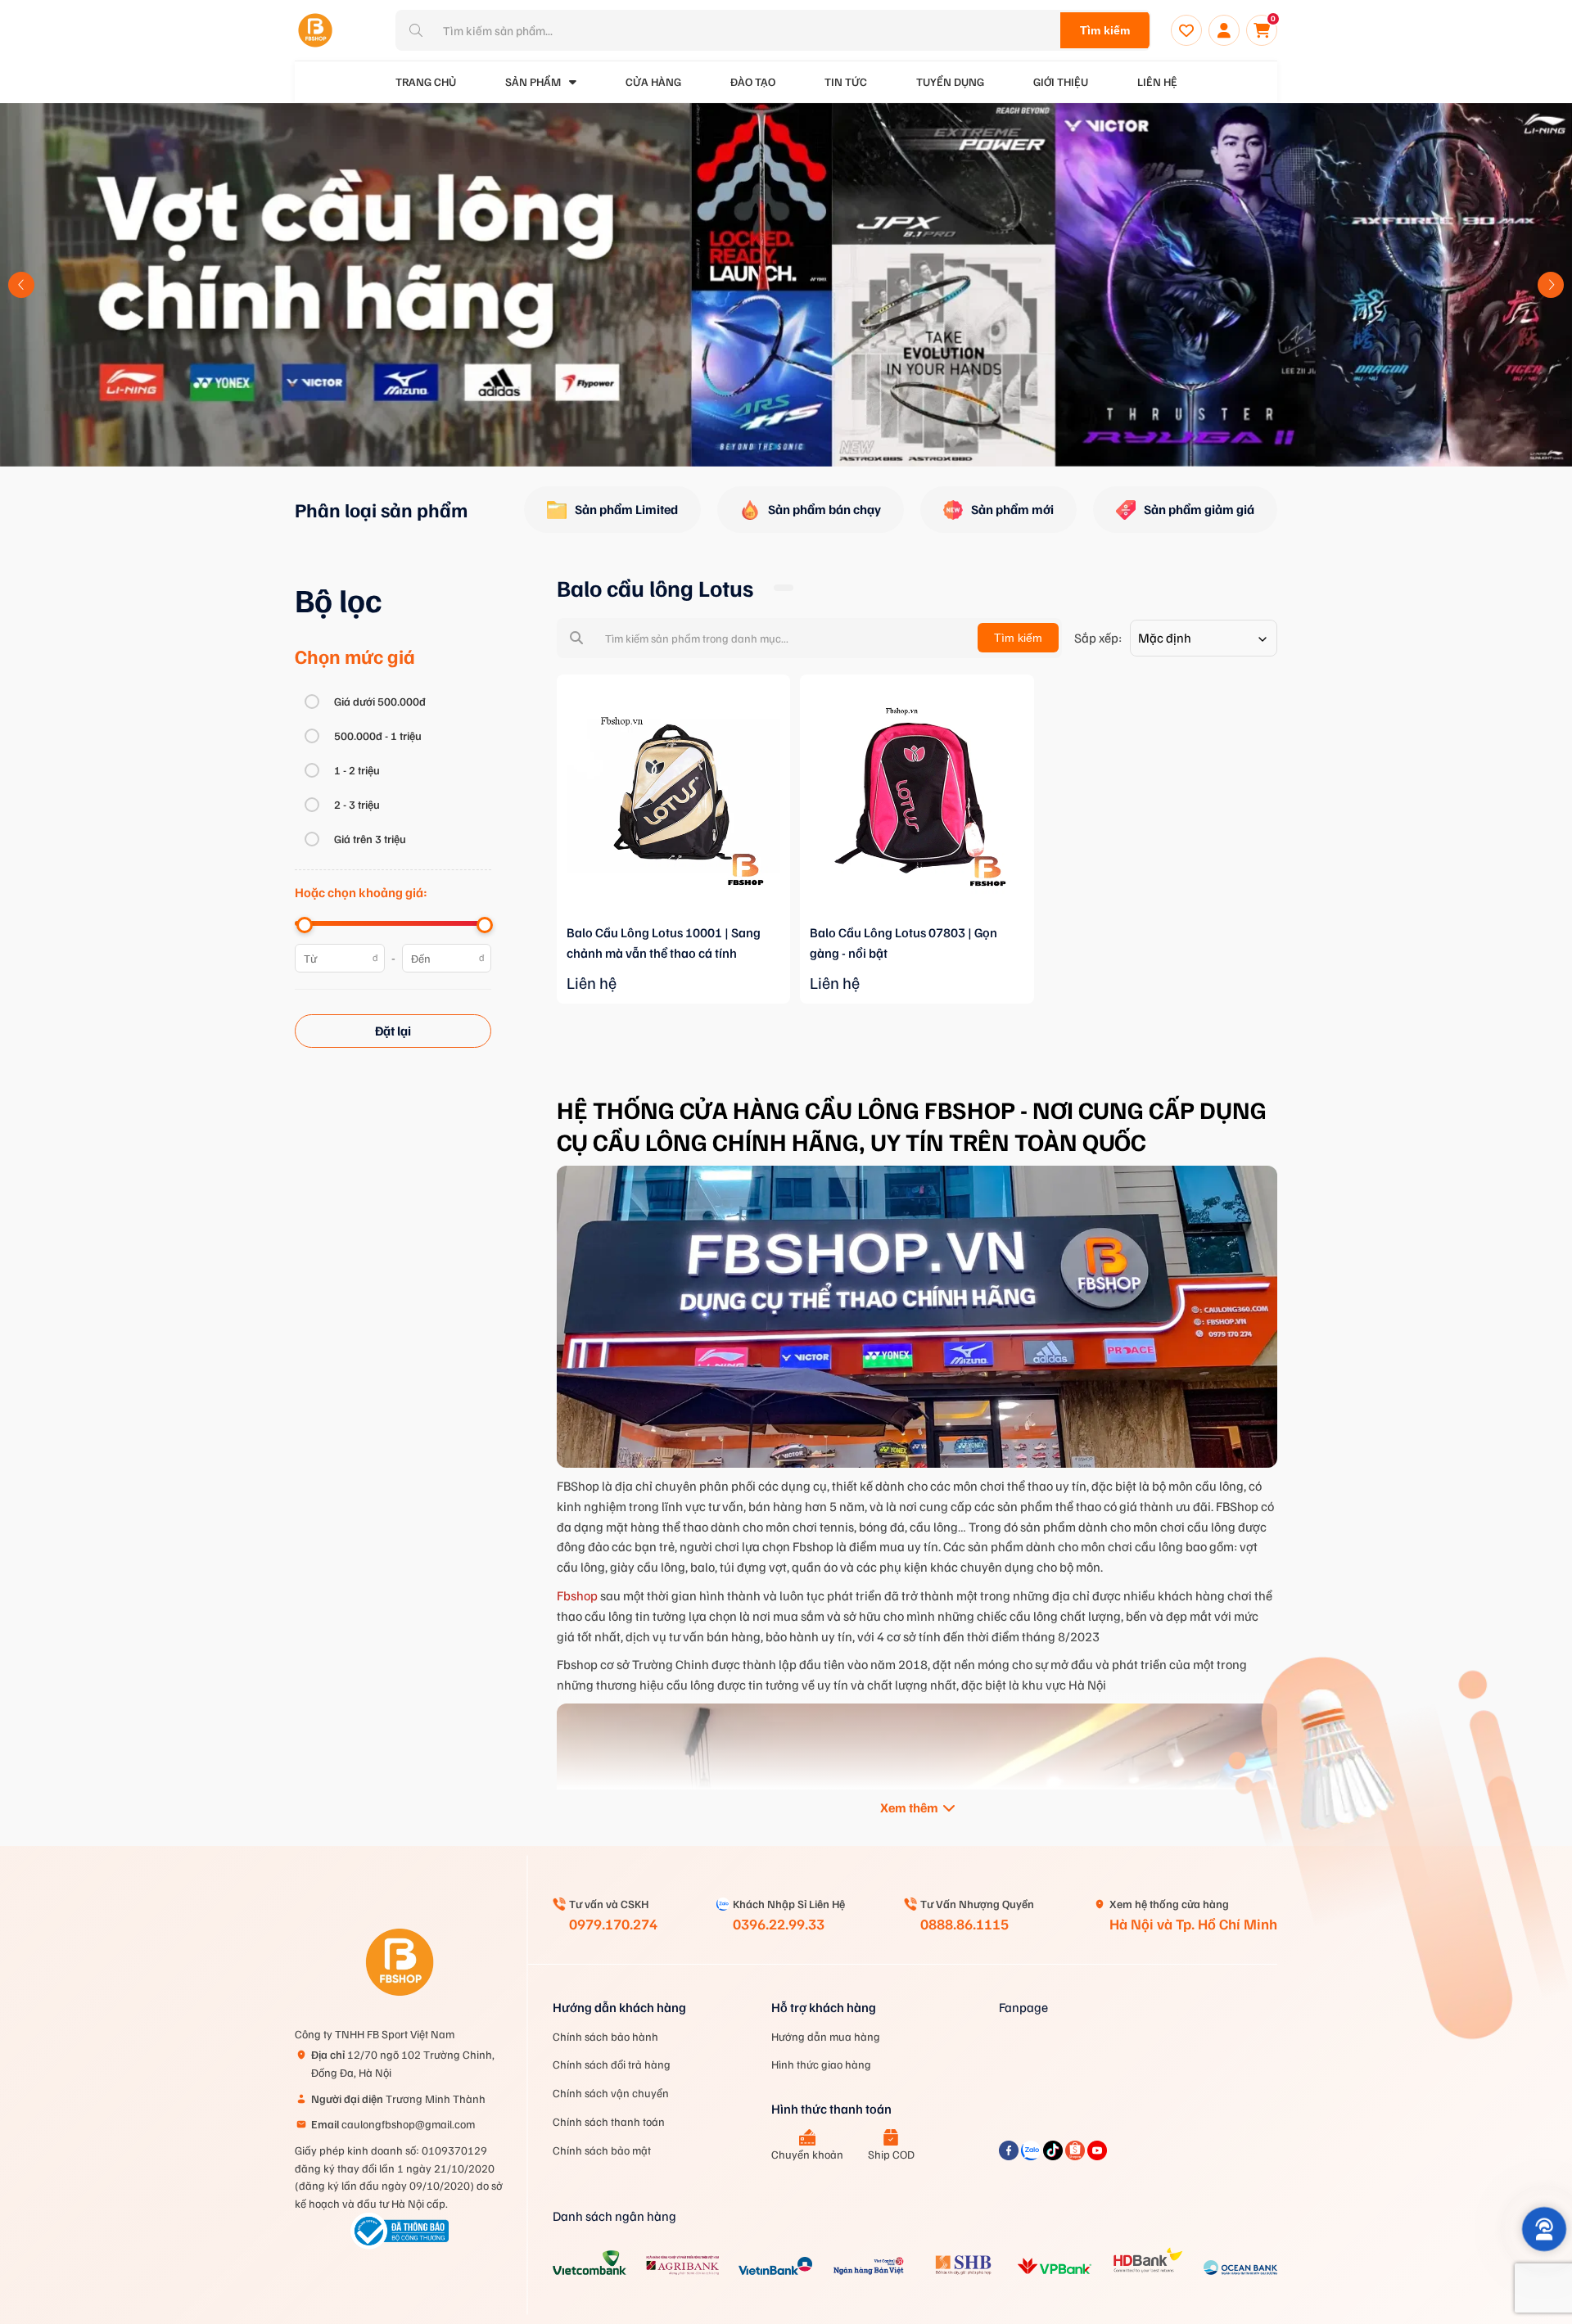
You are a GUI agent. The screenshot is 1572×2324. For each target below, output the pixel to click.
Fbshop (577, 1595)
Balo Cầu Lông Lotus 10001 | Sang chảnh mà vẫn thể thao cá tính (664, 943)
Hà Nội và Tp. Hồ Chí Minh (1193, 1924)
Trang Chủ (426, 81)
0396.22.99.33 (779, 1924)
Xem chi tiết (674, 919)
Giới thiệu (1061, 81)
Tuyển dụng (950, 81)
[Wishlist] (1186, 30)
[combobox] (1204, 638)
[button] (21, 285)
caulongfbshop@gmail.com (393, 2124)
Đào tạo (753, 81)
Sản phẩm (533, 81)
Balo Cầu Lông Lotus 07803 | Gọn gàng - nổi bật (903, 943)
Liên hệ (1157, 81)
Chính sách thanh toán (609, 2121)
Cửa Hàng (653, 81)
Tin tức (846, 81)
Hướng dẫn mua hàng (826, 2036)
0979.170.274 (613, 1924)
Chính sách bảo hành (605, 2036)
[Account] (1224, 30)
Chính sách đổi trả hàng (612, 2064)
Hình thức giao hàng (821, 2064)
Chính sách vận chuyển (611, 2093)
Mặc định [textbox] (1165, 638)
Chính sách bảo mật (602, 2150)
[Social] (1010, 2155)
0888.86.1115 (964, 1924)
